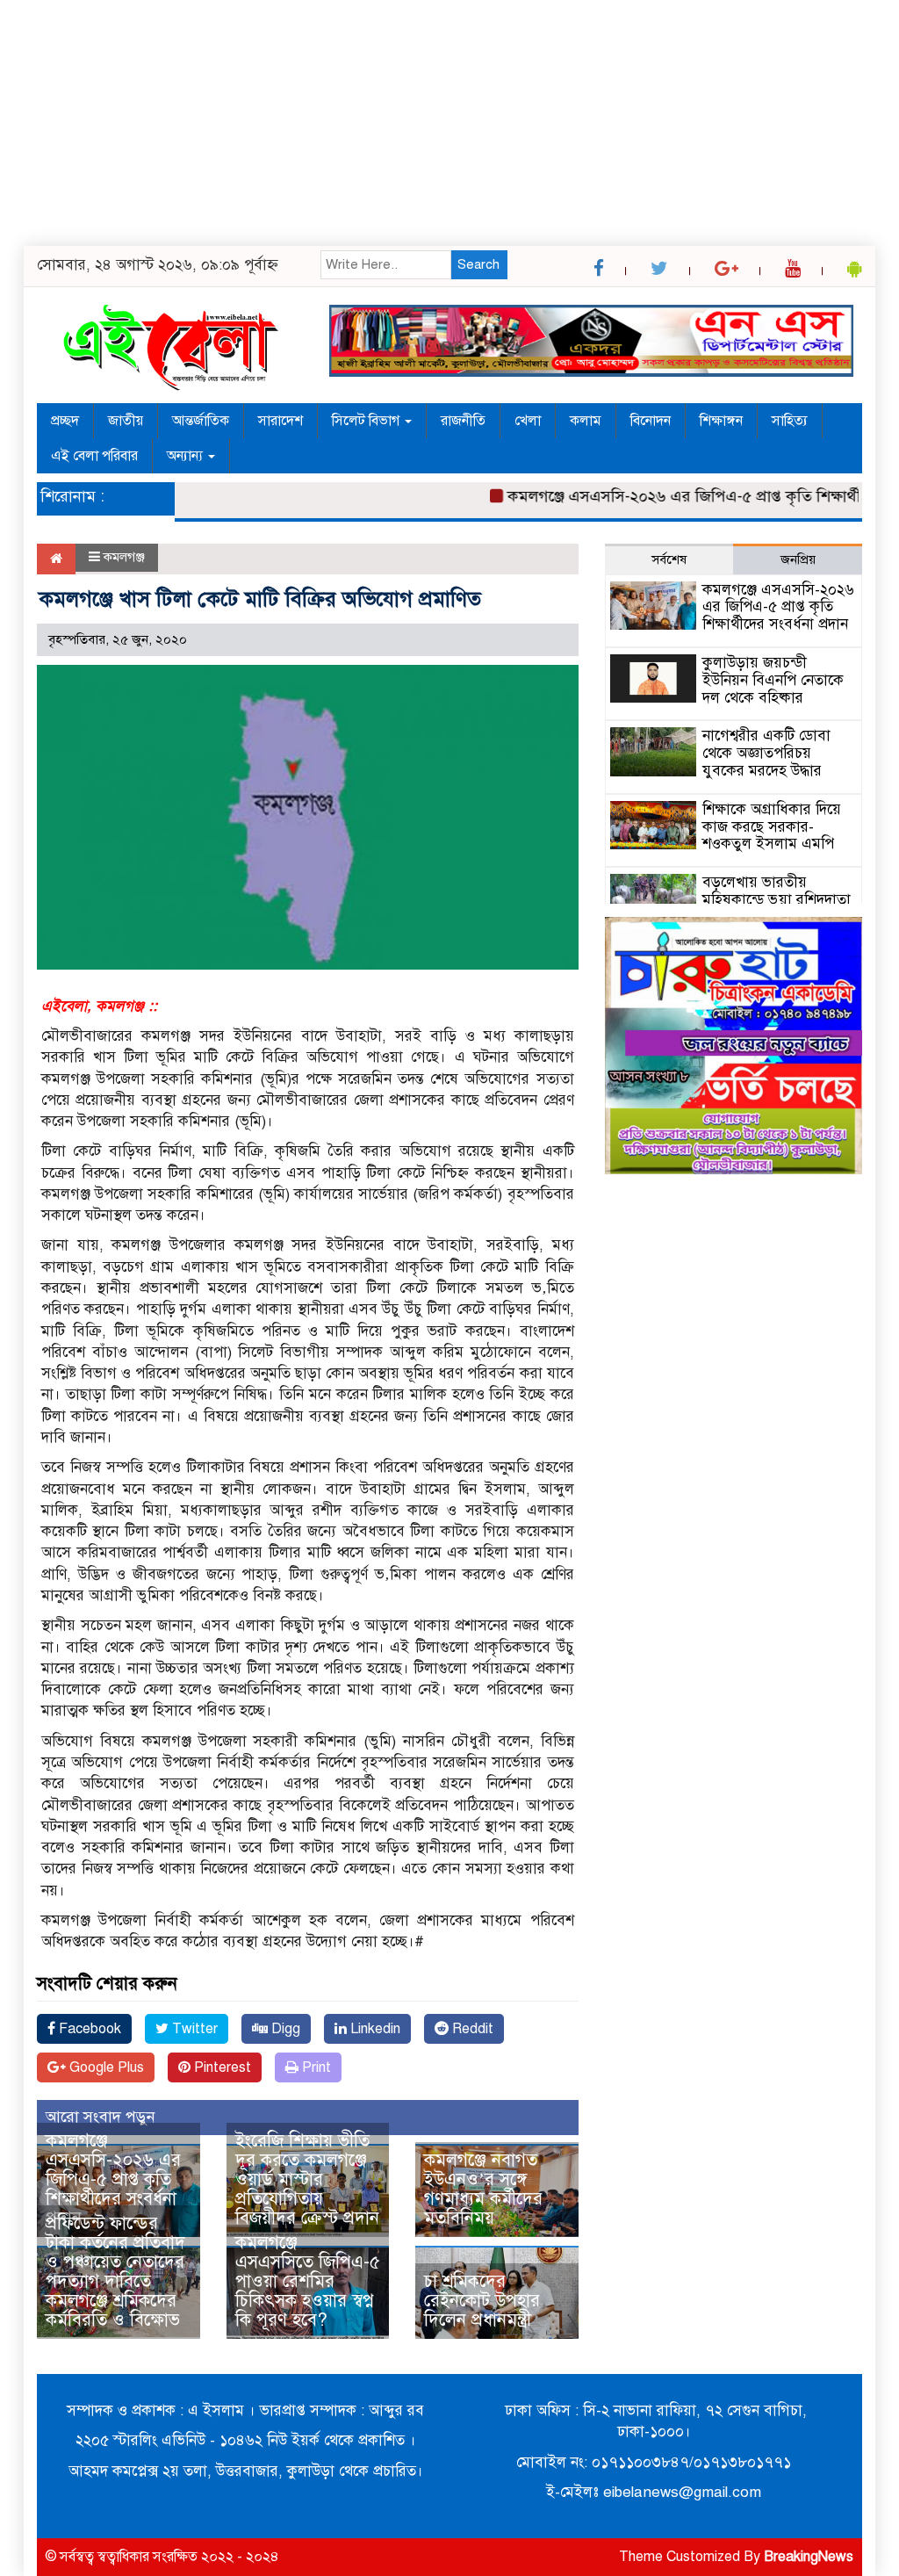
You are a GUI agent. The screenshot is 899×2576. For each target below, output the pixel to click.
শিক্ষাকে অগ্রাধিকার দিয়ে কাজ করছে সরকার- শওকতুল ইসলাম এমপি (772, 827)
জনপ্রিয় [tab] (798, 559)
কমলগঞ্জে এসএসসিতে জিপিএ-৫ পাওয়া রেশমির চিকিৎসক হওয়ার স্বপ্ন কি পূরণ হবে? (308, 2281)
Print (315, 2067)
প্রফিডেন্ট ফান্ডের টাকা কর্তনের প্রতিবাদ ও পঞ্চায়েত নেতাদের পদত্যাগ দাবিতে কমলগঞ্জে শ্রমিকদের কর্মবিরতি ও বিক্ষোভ (115, 2272)
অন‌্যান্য (187, 456)
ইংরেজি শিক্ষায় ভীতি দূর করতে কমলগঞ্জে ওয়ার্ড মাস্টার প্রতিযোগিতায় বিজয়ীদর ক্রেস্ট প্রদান (307, 2179)
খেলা (528, 421)
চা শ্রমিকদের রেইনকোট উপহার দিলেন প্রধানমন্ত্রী (482, 2301)
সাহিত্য (790, 421)
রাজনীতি (463, 421)
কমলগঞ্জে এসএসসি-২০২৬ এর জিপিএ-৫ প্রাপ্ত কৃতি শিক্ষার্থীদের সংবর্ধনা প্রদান (113, 2179)
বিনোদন (651, 421)
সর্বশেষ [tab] (669, 559)
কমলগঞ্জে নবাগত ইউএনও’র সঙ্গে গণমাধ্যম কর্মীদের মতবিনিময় (483, 2189)
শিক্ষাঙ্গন (721, 421)
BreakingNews (809, 2557)
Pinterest (221, 2067)
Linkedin (374, 2029)
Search (478, 264)
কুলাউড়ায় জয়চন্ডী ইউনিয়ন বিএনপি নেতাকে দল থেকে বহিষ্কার (773, 680)
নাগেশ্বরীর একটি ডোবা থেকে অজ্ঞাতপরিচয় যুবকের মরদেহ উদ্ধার (766, 753)
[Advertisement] (449, 123)
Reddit (471, 2029)
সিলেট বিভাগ (367, 421)
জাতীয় (126, 421)
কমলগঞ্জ (124, 557)
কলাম (586, 421)
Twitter (193, 2029)
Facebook (88, 2029)
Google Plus (105, 2067)
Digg (284, 2029)
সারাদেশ (280, 421)
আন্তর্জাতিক (201, 421)
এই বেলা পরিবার (94, 456)
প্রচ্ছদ (65, 421)
